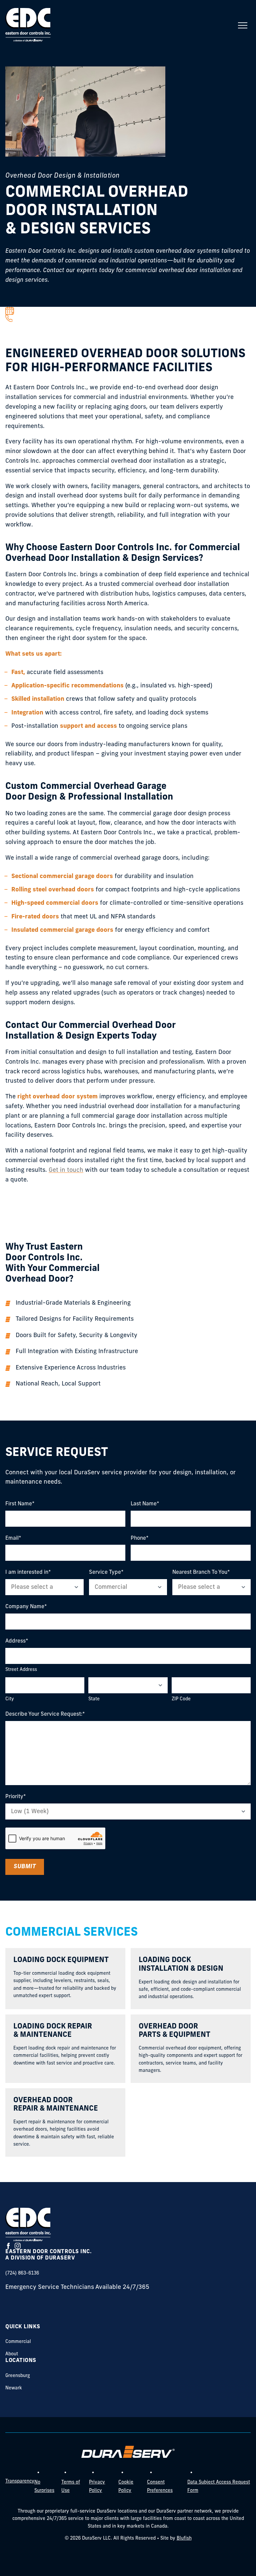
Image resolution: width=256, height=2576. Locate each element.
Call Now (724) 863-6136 (43, 318)
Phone (138, 1538)
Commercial (18, 2342)
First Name (19, 1504)
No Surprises (44, 2487)
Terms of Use (71, 2487)
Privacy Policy (97, 2487)
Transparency (20, 2481)
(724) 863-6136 (22, 2273)
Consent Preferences (160, 2487)
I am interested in (27, 1572)
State (94, 1699)
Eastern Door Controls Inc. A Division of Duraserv (48, 2255)
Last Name (144, 1504)
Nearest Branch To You (200, 1572)
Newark (14, 2388)
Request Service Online (42, 311)
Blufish (184, 2538)
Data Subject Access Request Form (219, 2487)
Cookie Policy (126, 2487)
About (12, 2354)
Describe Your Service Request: (44, 1714)
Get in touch (66, 1170)
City (10, 1699)
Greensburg (18, 2376)
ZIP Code (181, 1699)
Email (12, 1538)
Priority (14, 1796)
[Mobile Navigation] (243, 25)
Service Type (105, 1572)
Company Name (25, 1606)
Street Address (21, 1670)
